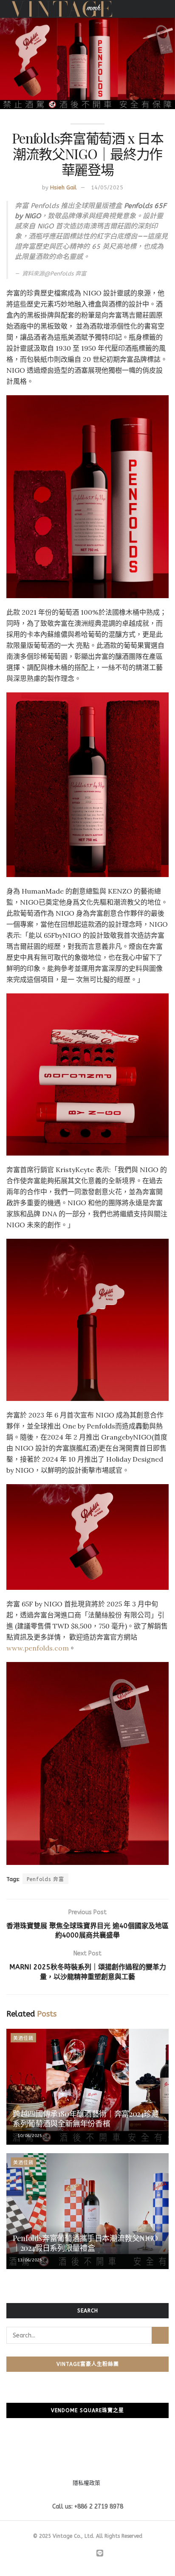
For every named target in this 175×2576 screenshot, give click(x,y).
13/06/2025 (29, 2260)
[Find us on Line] (100, 2554)
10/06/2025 (29, 2136)
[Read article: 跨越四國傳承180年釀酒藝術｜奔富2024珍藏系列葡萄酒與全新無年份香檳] (87, 2087)
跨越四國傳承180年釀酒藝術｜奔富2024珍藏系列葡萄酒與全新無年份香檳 (86, 2119)
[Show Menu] (165, 9)
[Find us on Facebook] (70, 2554)
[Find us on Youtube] (89, 2554)
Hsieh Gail (63, 187)
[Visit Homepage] (61, 9)
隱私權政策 (86, 2483)
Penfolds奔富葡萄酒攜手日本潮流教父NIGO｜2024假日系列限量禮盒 (85, 2243)
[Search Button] (160, 2335)
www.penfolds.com (38, 1648)
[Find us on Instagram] (79, 2554)
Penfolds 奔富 (45, 1879)
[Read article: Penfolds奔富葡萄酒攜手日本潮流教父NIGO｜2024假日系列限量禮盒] (87, 2211)
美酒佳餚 (23, 2038)
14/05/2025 (107, 187)
